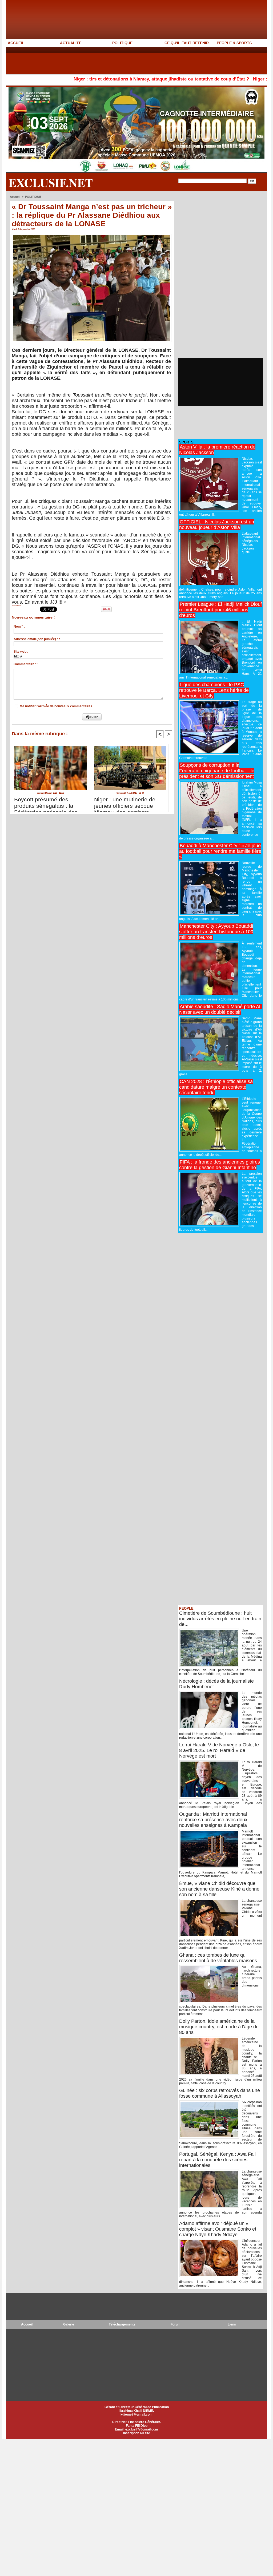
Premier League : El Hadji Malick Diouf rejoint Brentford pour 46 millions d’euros (220, 610)
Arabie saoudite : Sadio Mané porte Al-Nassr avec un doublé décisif (220, 1009)
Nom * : (19, 627)
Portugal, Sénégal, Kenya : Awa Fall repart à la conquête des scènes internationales (217, 2160)
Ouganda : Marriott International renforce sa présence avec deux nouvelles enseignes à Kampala (213, 1820)
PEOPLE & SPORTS (234, 43)
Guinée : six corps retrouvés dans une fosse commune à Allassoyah (220, 2093)
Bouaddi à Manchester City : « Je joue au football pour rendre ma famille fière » (220, 851)
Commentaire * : (26, 664)
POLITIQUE (122, 43)
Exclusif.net (51, 183)
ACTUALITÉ (71, 43)
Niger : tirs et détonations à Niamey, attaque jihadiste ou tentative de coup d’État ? (98, 79)
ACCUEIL (16, 43)
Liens (232, 2324)
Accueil (15, 197)
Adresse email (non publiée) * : (37, 639)
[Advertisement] (103, 60)
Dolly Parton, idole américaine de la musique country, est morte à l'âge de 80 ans (219, 2027)
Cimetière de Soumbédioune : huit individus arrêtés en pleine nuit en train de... (220, 1619)
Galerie (69, 2324)
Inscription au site (137, 2433)
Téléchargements (122, 2324)
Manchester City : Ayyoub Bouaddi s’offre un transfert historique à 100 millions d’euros (216, 932)
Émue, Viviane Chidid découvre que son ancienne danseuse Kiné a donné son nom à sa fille (219, 1889)
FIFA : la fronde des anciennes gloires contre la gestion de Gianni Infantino (220, 1165)
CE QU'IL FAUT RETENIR (187, 43)
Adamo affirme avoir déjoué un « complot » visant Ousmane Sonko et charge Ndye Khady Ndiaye (218, 2229)
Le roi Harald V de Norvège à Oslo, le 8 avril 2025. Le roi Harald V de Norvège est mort (219, 1750)
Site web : (21, 652)
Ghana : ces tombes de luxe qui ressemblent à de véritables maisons (218, 1958)
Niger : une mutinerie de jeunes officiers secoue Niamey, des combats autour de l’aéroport (125, 803)
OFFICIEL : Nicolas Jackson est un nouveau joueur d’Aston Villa (217, 525)
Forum (176, 2324)
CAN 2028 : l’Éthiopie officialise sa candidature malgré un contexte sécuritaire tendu (216, 1087)
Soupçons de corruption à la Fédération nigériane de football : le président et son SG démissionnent (217, 771)
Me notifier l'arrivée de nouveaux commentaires (56, 706)
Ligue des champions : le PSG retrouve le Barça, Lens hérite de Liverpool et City (214, 690)
